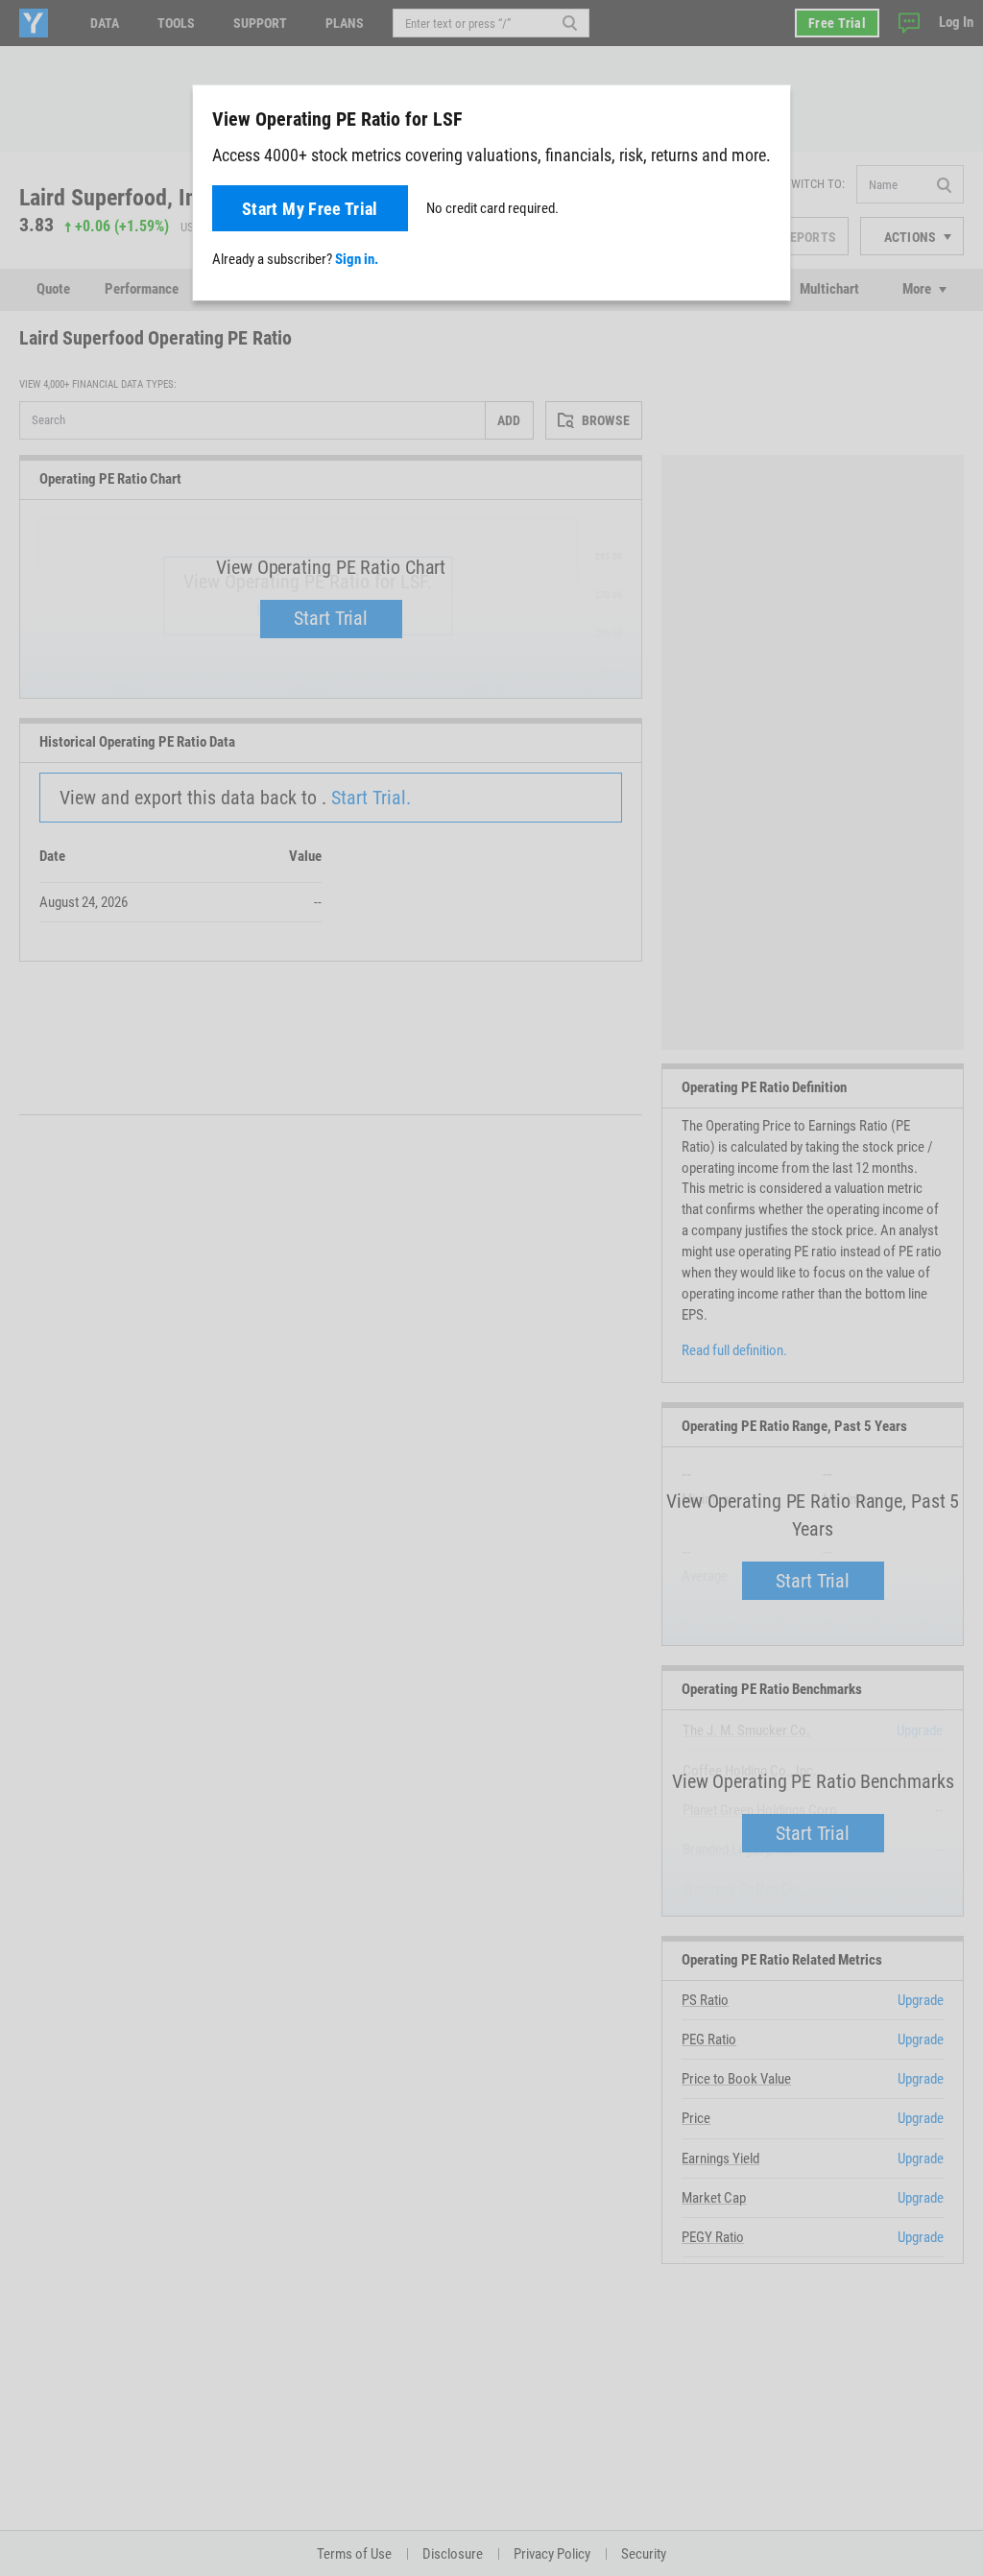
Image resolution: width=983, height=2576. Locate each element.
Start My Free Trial (310, 209)
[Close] (765, 118)
